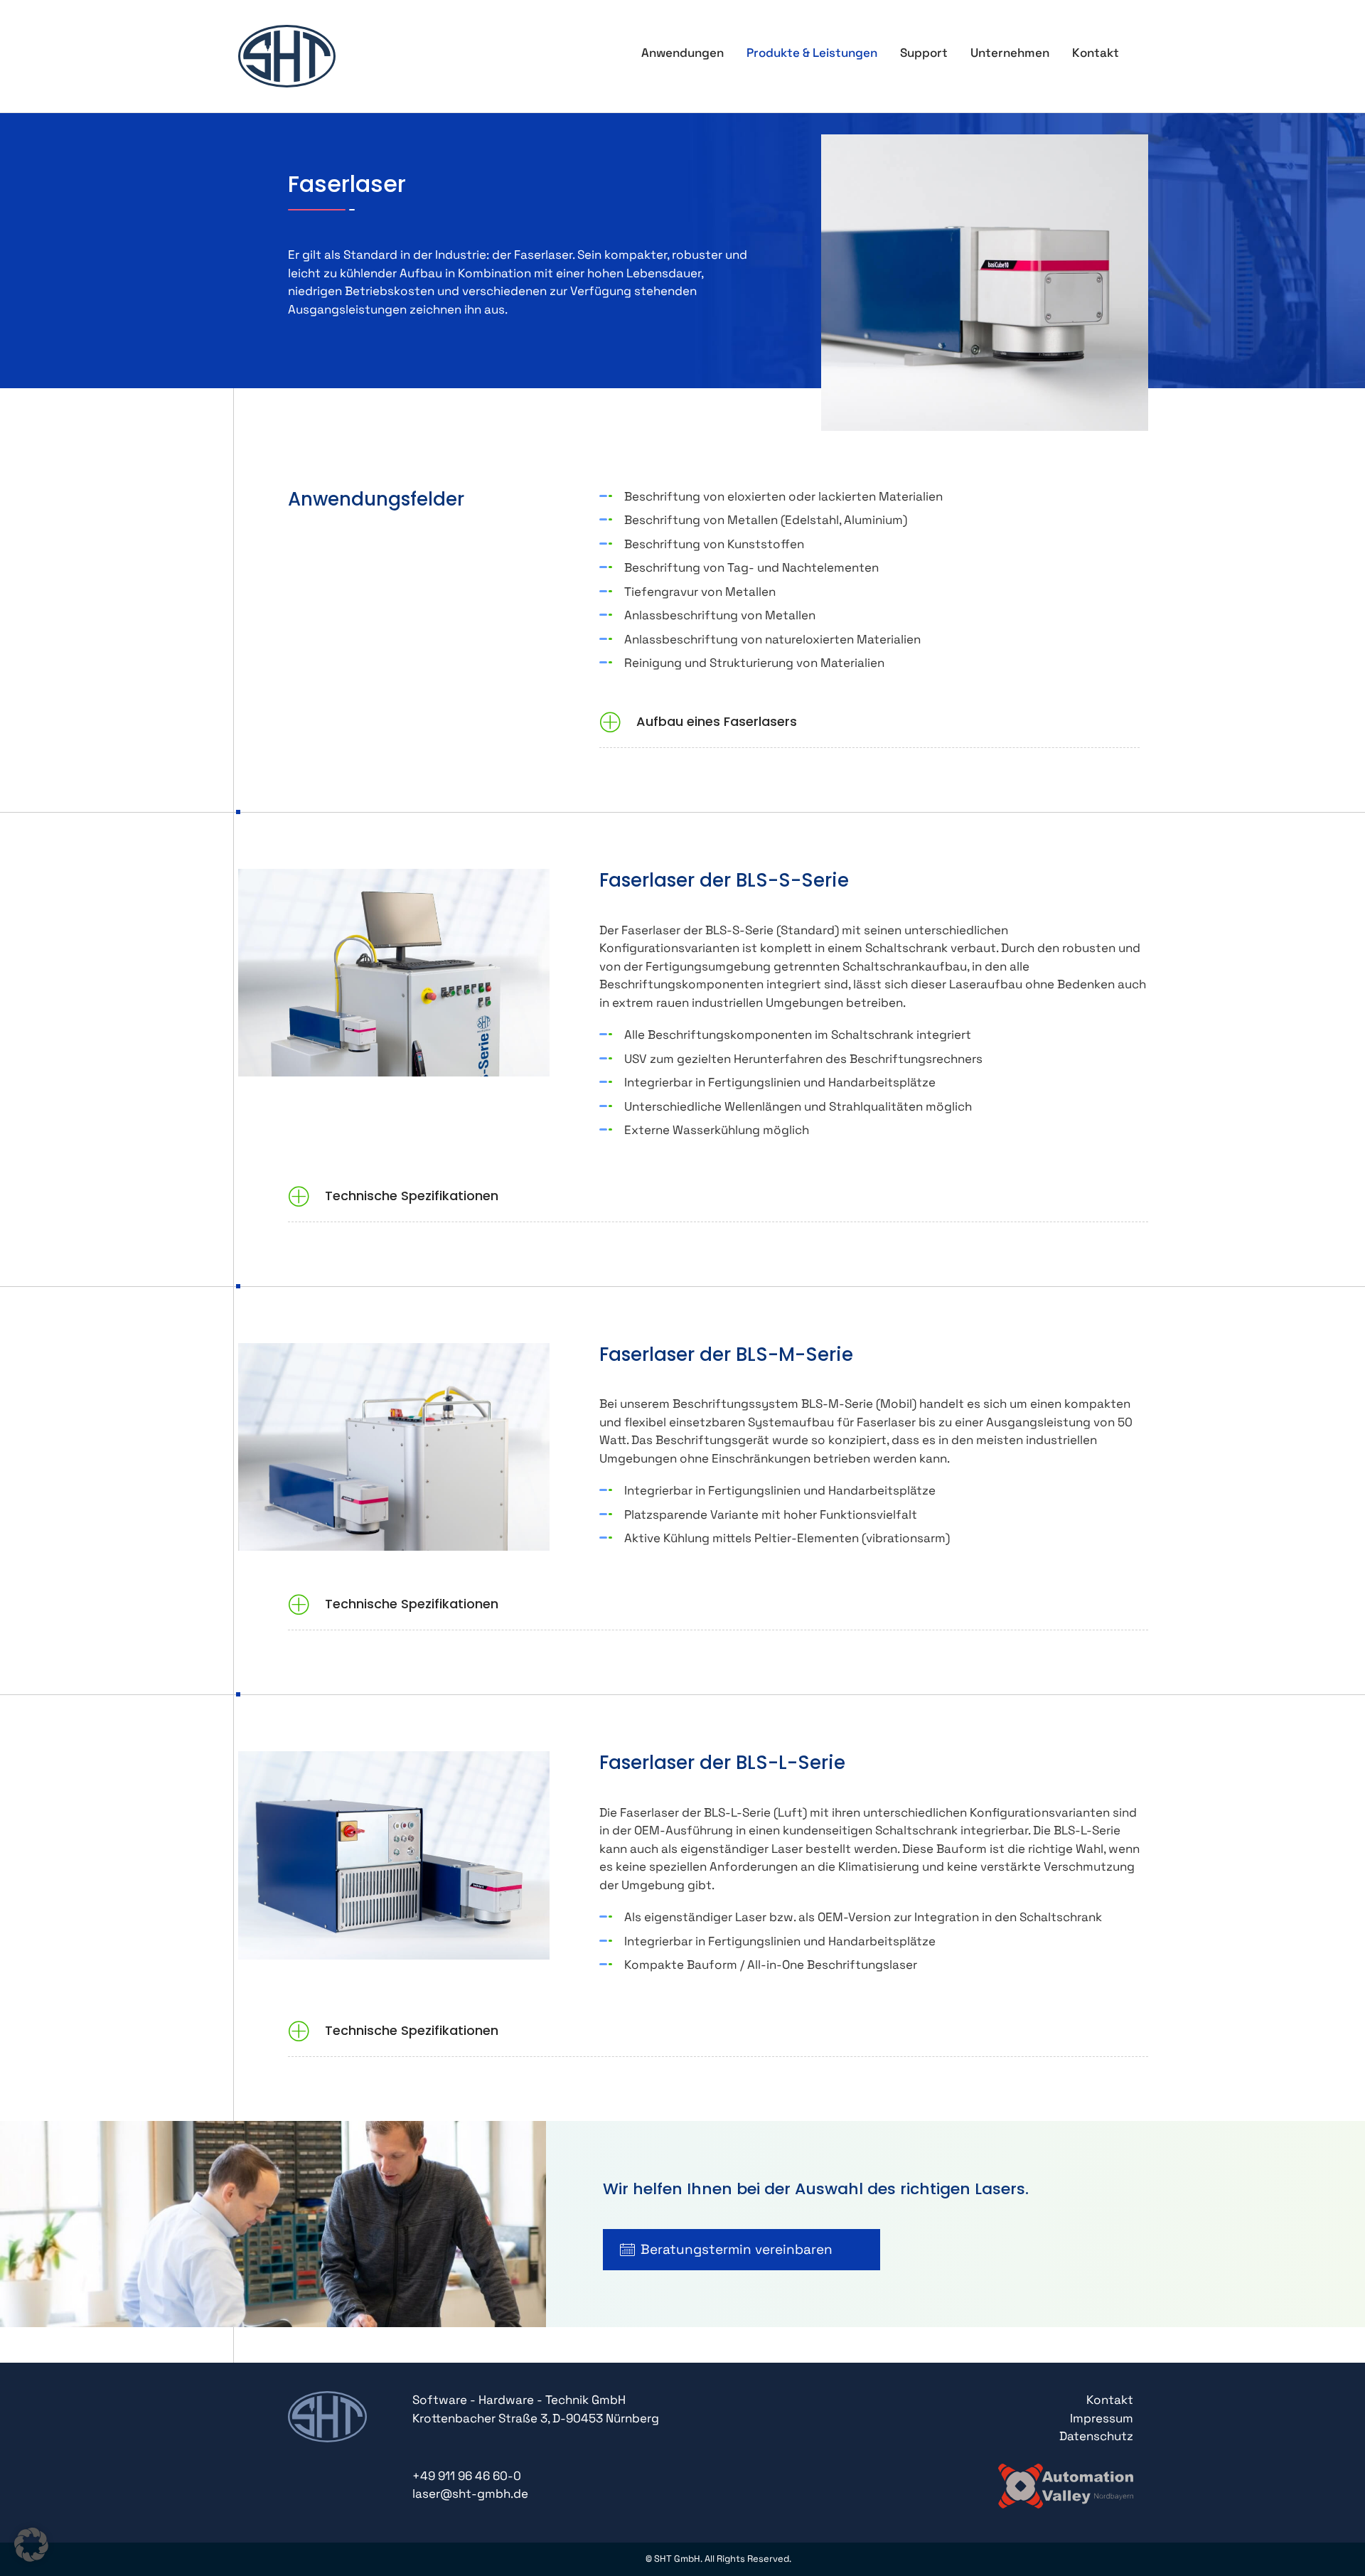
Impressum (1102, 2418)
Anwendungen (682, 53)
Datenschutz (1096, 2436)
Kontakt (1096, 53)
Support (924, 53)
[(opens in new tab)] (1066, 2484)
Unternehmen (1010, 53)
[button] (869, 724)
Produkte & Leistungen (812, 53)
